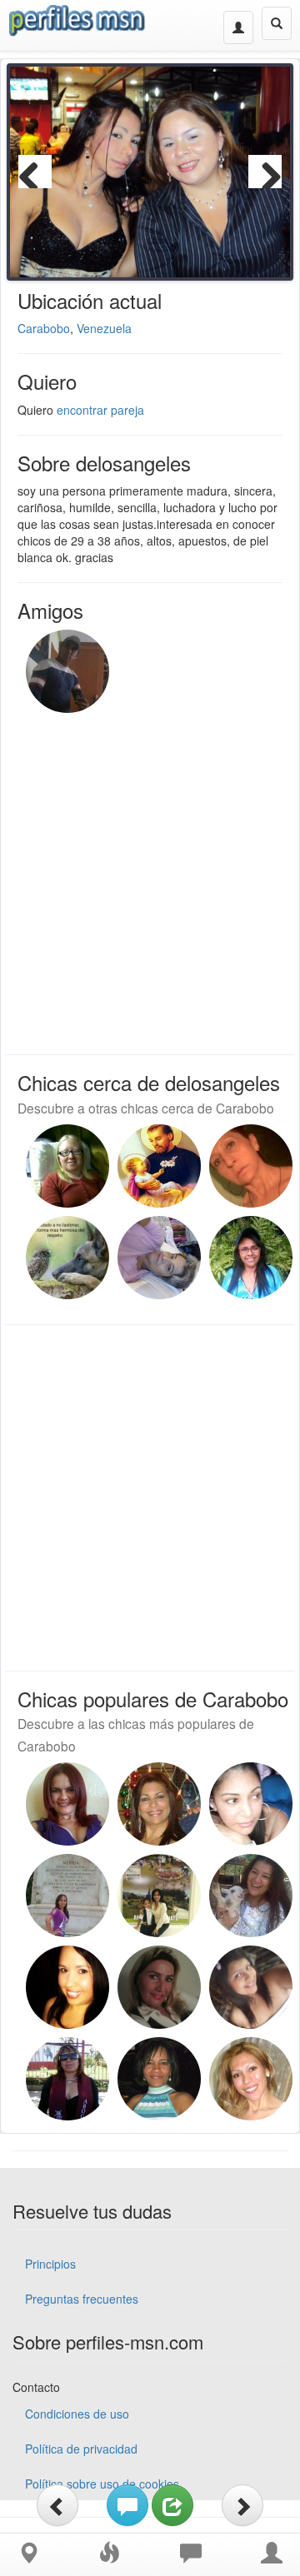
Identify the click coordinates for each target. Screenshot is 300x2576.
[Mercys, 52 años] (251, 2079)
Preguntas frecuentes (82, 2299)
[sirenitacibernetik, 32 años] (251, 1987)
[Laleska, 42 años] (67, 1987)
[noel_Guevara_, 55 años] (159, 1166)
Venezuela (104, 328)
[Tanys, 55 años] (67, 1258)
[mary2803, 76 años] (159, 1896)
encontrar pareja (100, 410)
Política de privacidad (81, 2449)
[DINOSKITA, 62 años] (159, 1804)
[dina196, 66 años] (67, 2079)
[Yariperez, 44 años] (67, 1166)
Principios (50, 2264)
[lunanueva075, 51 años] (159, 2079)
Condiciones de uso (77, 2414)
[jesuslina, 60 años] (251, 1166)
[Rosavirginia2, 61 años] (251, 1804)
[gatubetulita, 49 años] (67, 1804)
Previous (35, 172)
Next (265, 172)
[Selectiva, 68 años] (159, 1987)
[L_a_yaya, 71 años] (159, 1258)
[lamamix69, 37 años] (67, 1896)
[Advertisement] (150, 879)
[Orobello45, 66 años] (251, 1258)
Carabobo (44, 328)
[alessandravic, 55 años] (251, 1896)
